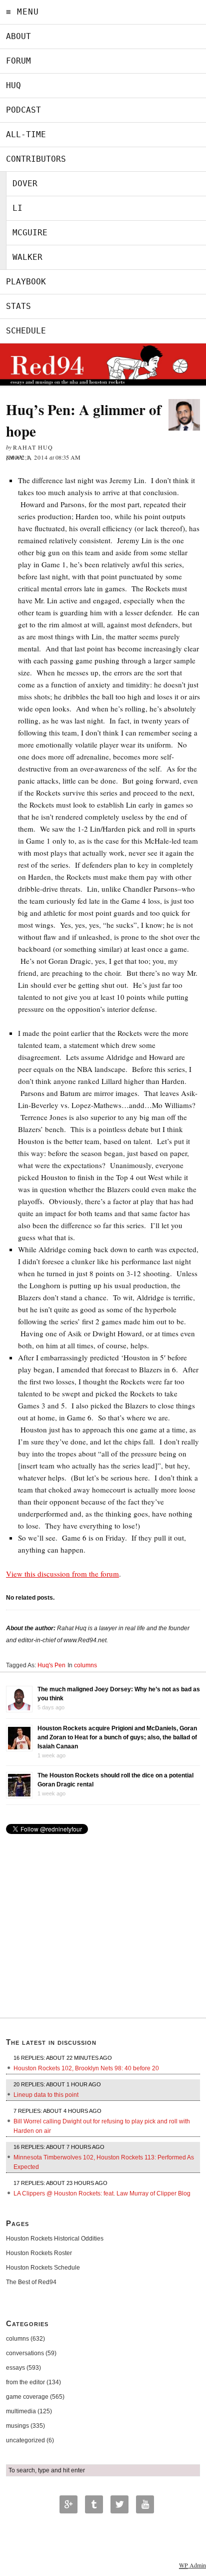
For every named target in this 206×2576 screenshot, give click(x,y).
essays (15, 2368)
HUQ (13, 85)
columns (85, 1665)
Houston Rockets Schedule (43, 2268)
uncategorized (25, 2440)
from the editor (25, 2382)
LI (17, 208)
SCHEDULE (26, 331)
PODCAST (23, 110)
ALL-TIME (26, 134)
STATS (18, 306)
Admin (192, 2565)
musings (17, 2426)
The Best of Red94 (31, 2282)
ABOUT (18, 36)
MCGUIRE (30, 233)
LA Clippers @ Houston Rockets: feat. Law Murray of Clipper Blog (102, 2193)
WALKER (27, 257)
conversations (25, 2353)
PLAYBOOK (26, 282)
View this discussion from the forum (62, 1574)
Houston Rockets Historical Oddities (55, 2239)
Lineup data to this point (46, 2095)
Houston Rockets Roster (39, 2253)
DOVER (25, 183)
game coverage (27, 2397)
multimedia (21, 2411)
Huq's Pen (51, 1665)
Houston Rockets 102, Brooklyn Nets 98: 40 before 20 (86, 2068)
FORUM (18, 61)
